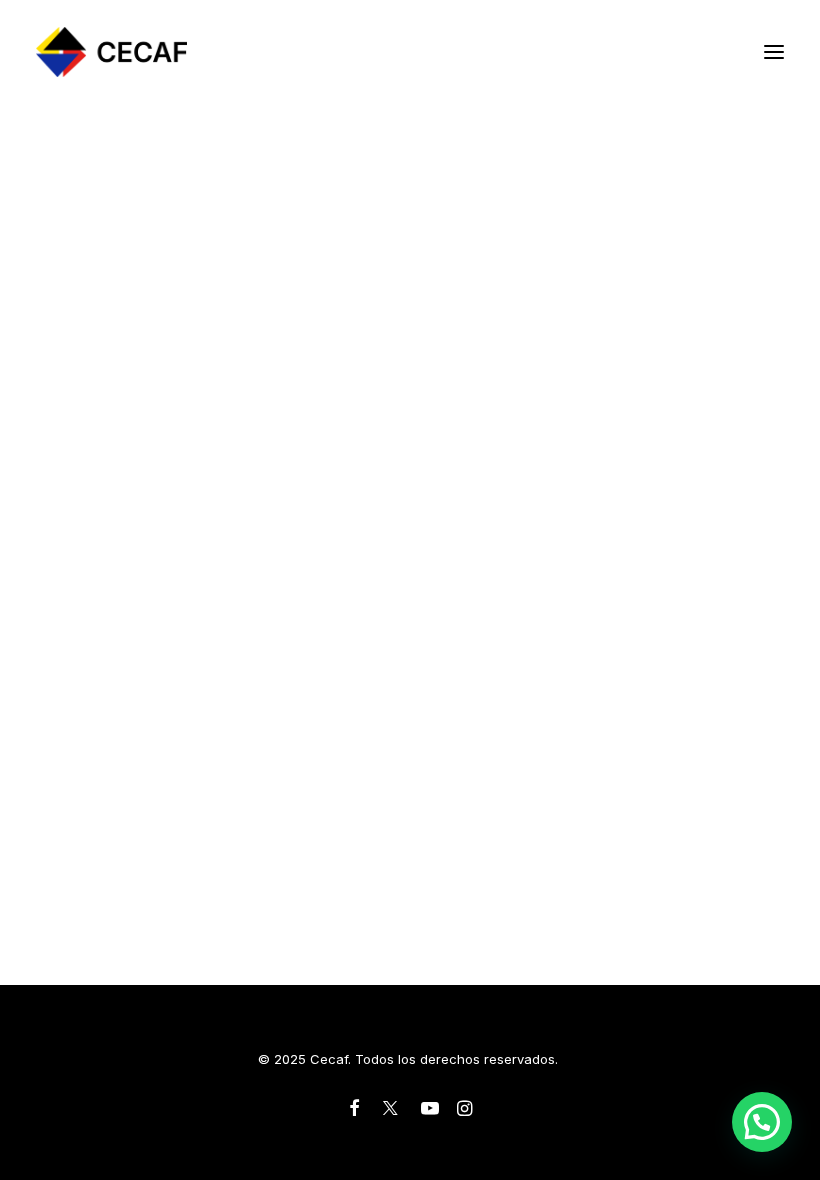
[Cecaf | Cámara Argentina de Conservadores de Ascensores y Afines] (111, 52)
